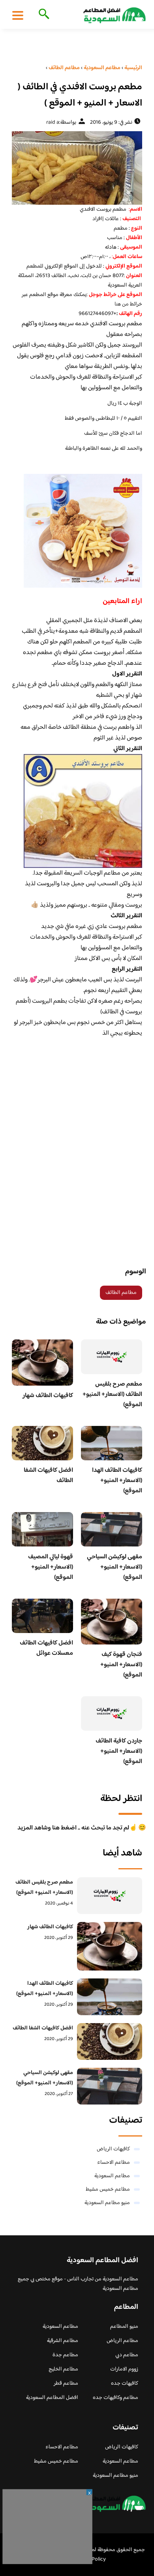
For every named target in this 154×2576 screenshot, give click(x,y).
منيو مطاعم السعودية (107, 2203)
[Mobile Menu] (18, 15)
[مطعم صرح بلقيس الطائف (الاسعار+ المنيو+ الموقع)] (110, 1896)
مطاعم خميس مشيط (108, 2189)
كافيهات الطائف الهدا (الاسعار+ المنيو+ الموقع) (117, 1481)
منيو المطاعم (124, 2327)
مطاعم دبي (127, 2355)
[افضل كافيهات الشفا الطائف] (110, 2041)
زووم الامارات (124, 2369)
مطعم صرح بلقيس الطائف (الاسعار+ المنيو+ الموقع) (112, 1395)
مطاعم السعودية (112, 2176)
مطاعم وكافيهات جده (115, 2398)
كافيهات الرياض (113, 2149)
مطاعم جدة (65, 2355)
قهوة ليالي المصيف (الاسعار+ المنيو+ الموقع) (51, 1567)
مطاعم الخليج (63, 2369)
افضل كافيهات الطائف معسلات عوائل (46, 1648)
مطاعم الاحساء (114, 2163)
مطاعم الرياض (122, 2341)
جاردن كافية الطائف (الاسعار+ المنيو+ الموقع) (119, 1751)
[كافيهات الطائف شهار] (110, 1946)
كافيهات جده (125, 2384)
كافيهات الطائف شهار (48, 1396)
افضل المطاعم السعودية (52, 2398)
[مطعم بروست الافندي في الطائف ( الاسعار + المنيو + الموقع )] (77, 168)
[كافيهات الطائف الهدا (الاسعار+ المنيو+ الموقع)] (110, 1997)
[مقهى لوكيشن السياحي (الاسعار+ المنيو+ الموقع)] (110, 2086)
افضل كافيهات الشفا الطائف (48, 1476)
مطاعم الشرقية (63, 2341)
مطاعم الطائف (121, 1293)
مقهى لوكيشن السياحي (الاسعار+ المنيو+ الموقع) (115, 1567)
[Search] (42, 15)
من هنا (122, 304)
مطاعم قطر (66, 2384)
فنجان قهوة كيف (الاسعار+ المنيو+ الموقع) (121, 1665)
